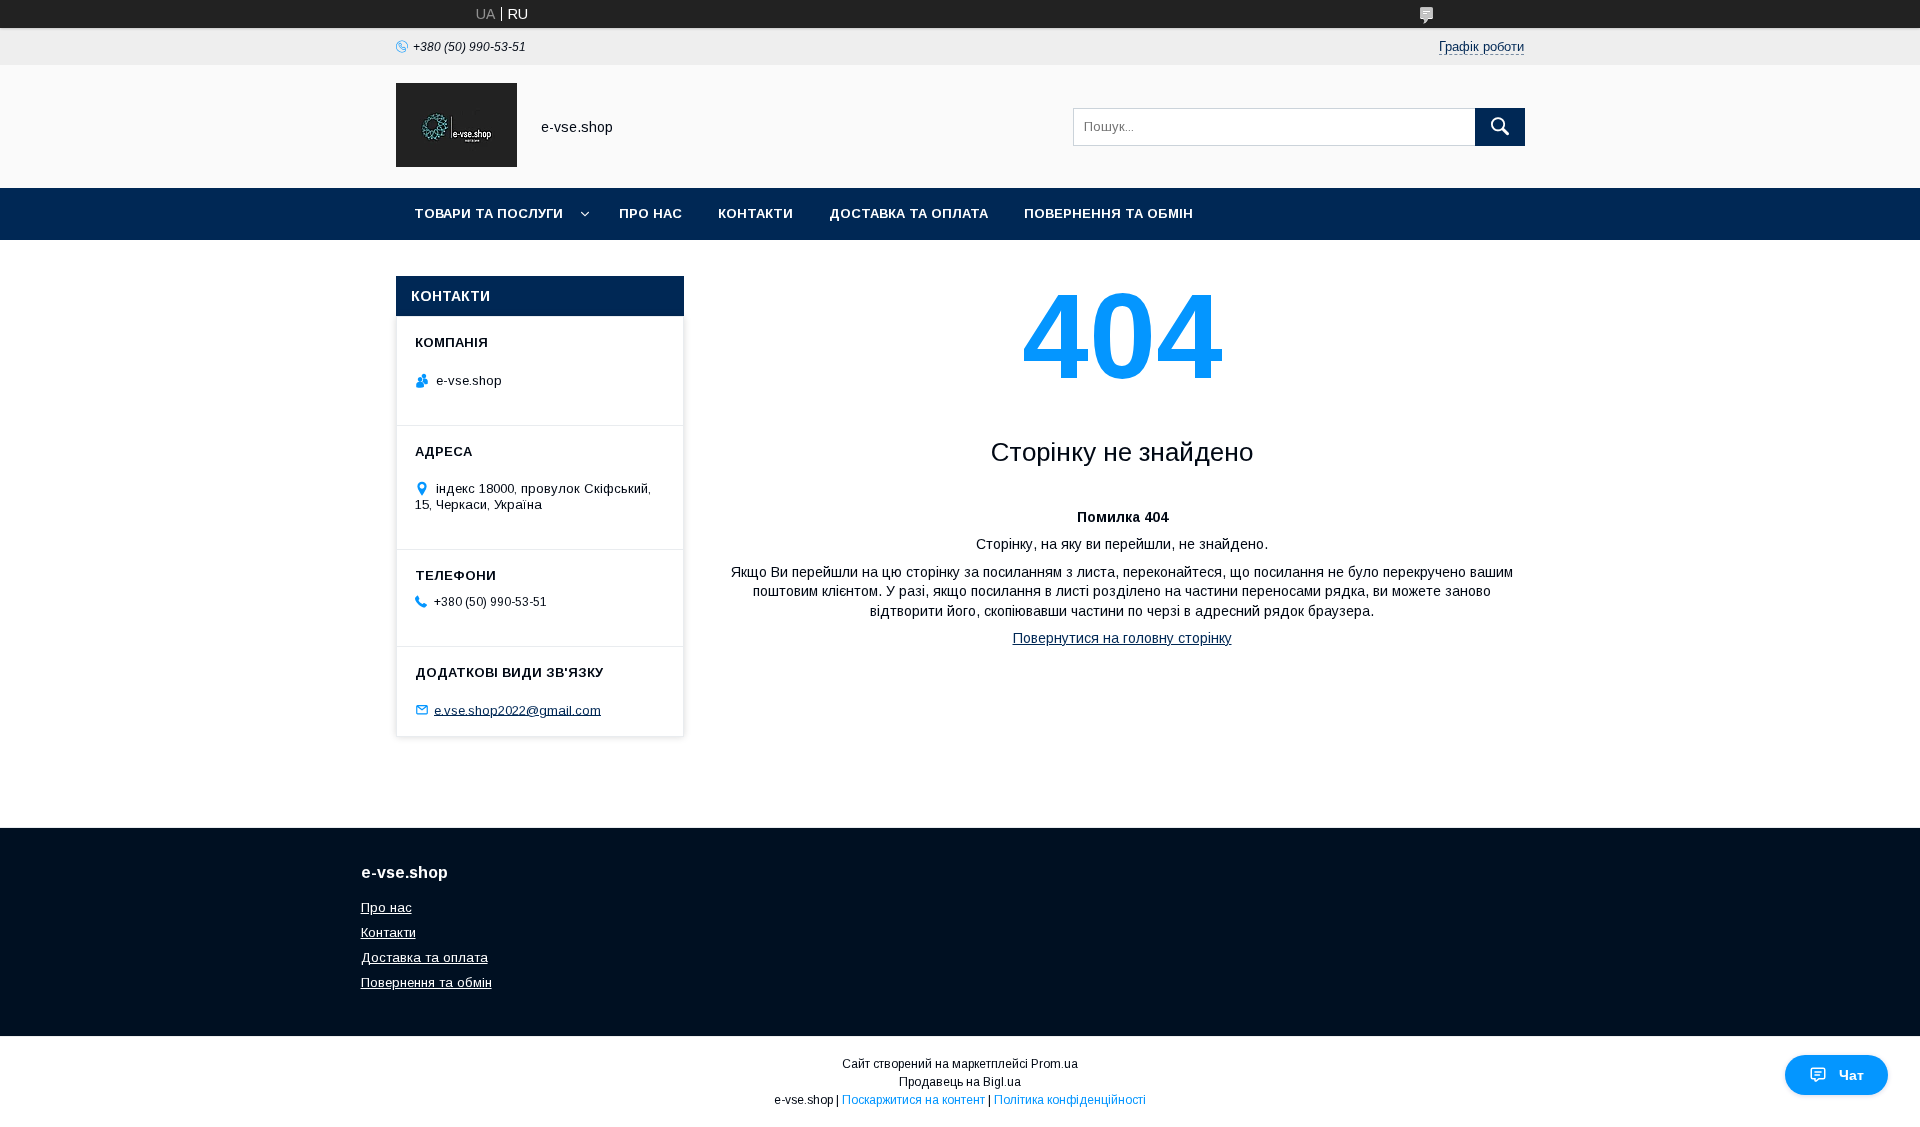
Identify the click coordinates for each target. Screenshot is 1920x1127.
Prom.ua (1054, 1064)
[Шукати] (1500, 127)
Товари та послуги (488, 213)
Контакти (755, 213)
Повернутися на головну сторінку (1122, 638)
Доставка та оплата (908, 213)
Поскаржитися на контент (913, 1100)
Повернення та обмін (1108, 213)
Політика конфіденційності (1070, 1100)
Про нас (650, 213)
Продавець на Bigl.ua (960, 1082)
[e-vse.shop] (456, 162)
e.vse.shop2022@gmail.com (517, 709)
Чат (1851, 1075)
